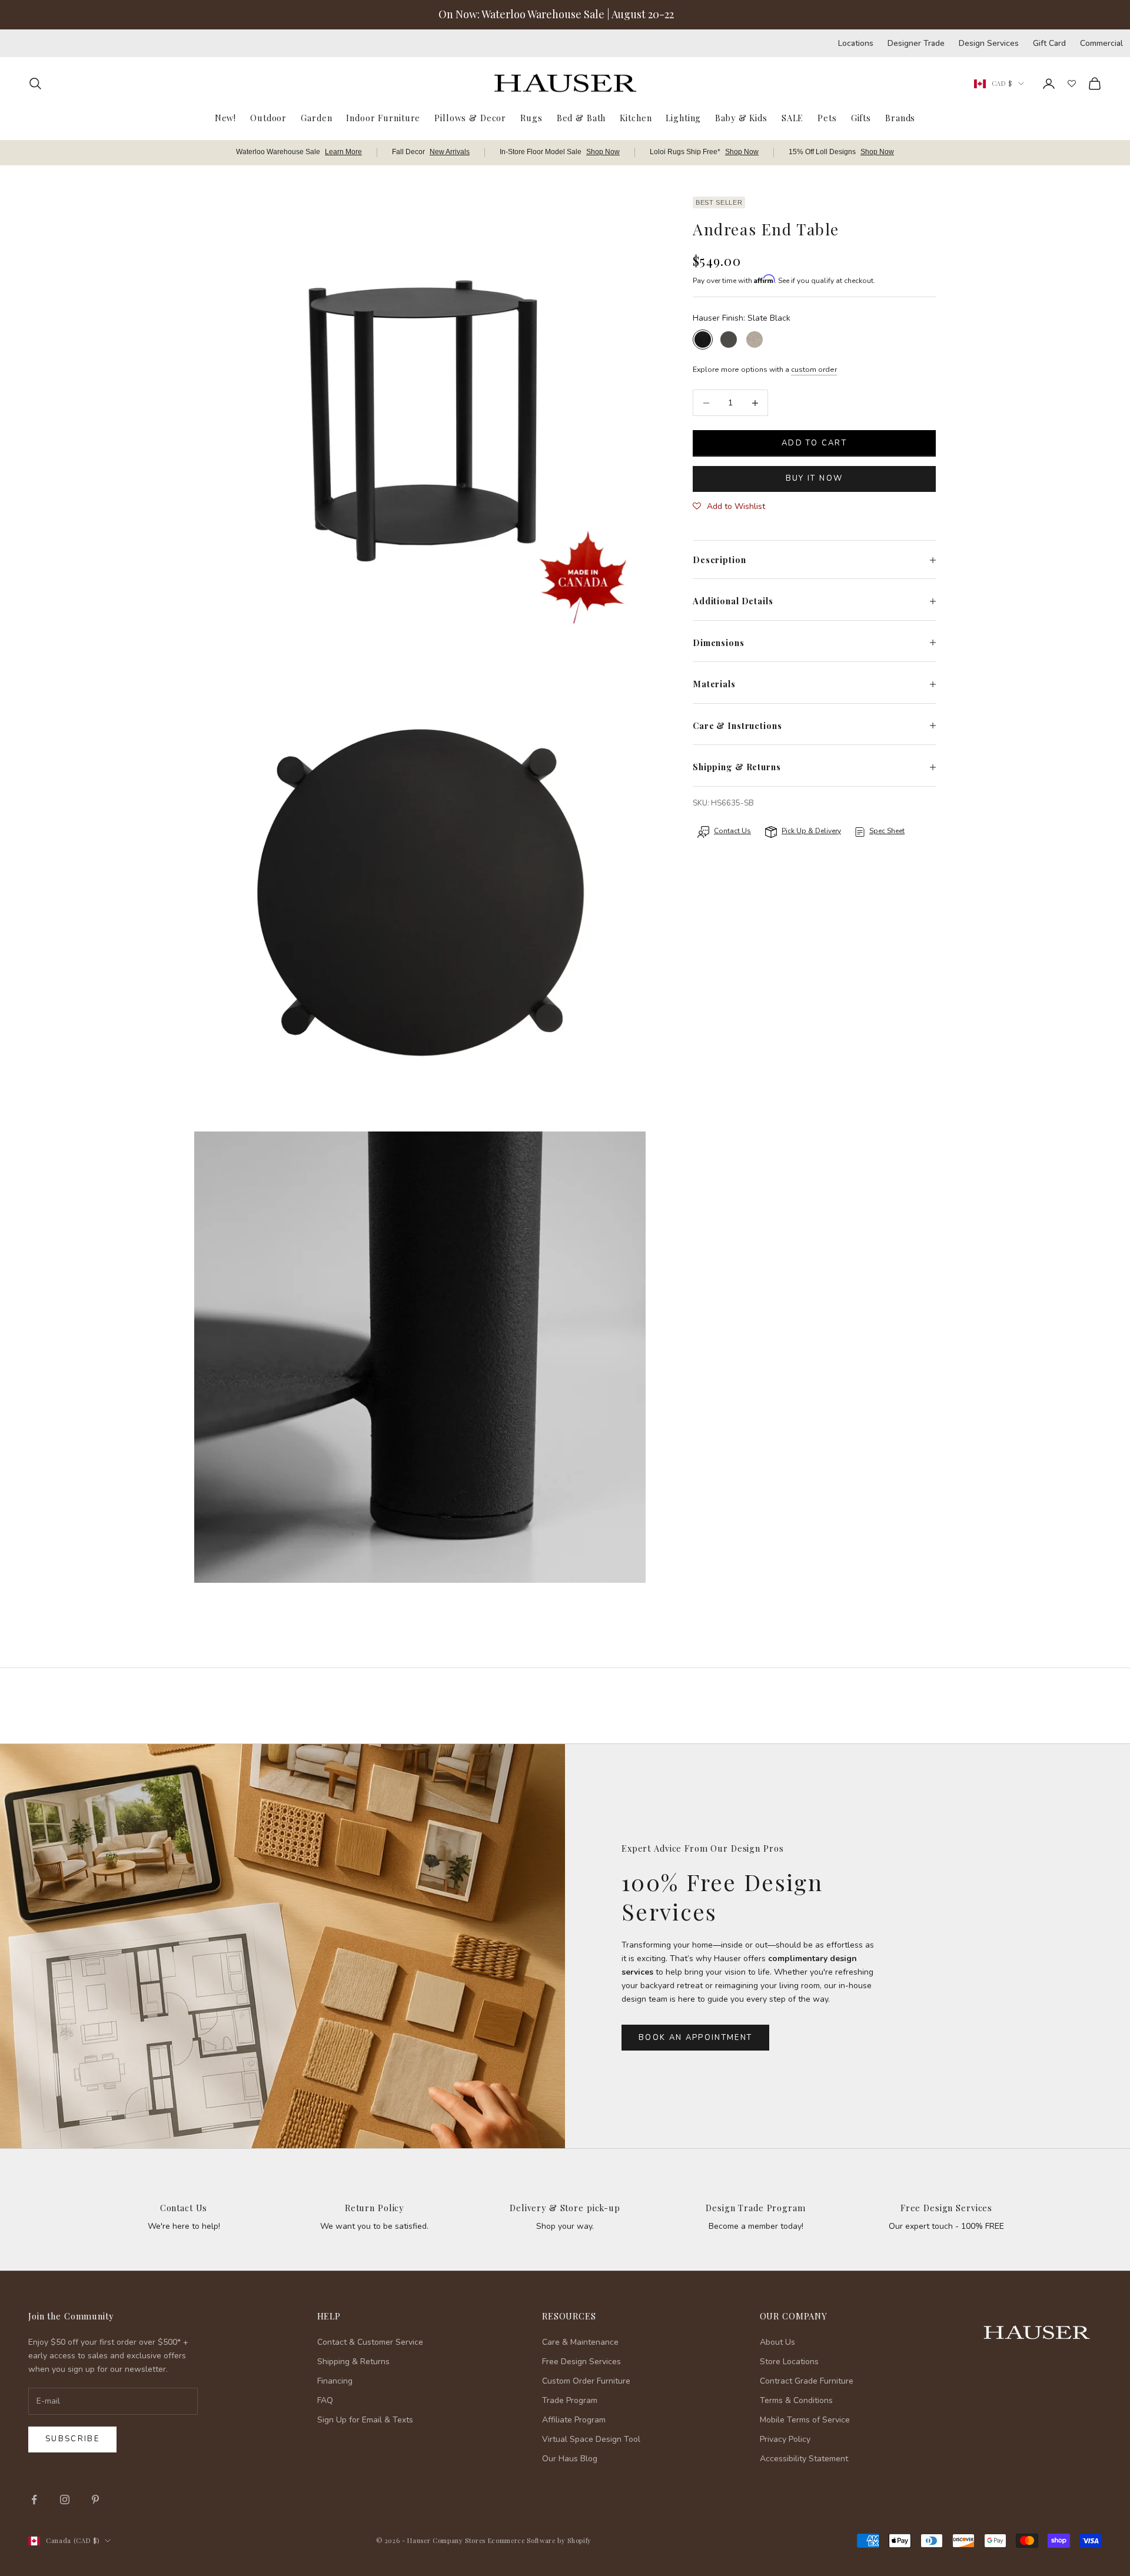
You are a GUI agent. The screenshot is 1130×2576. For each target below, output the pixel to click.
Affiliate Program (574, 2420)
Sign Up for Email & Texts (365, 2420)
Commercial (1101, 43)
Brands (900, 117)
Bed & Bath (581, 117)
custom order (814, 370)
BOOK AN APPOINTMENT (695, 2038)
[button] (729, 507)
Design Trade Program (755, 2208)
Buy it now (814, 478)
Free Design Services (946, 2208)
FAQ (325, 2400)
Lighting (683, 117)
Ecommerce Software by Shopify (540, 2540)
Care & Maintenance (580, 2342)
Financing (335, 2381)
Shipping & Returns (353, 2362)
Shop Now (603, 152)
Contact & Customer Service (370, 2342)
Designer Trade (916, 43)
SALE (792, 117)
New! (225, 117)
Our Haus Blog (570, 2459)
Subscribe (72, 2439)
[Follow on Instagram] (65, 2500)
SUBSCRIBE (942, 2454)
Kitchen (636, 117)
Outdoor (268, 117)
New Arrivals (450, 152)
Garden (316, 117)
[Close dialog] (1103, 2262)
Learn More (343, 152)
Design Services (989, 43)
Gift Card (1049, 43)
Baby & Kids (741, 117)
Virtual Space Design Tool (591, 2439)
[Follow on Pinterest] (95, 2500)
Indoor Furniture (383, 117)
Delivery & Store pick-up (565, 2208)
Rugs (531, 117)
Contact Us (184, 2208)
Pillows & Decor (470, 117)
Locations (856, 43)
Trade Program (570, 2400)
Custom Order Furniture (586, 2381)
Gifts (861, 117)
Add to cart (814, 443)
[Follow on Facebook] (34, 2500)
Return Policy (374, 2208)
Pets (827, 117)
